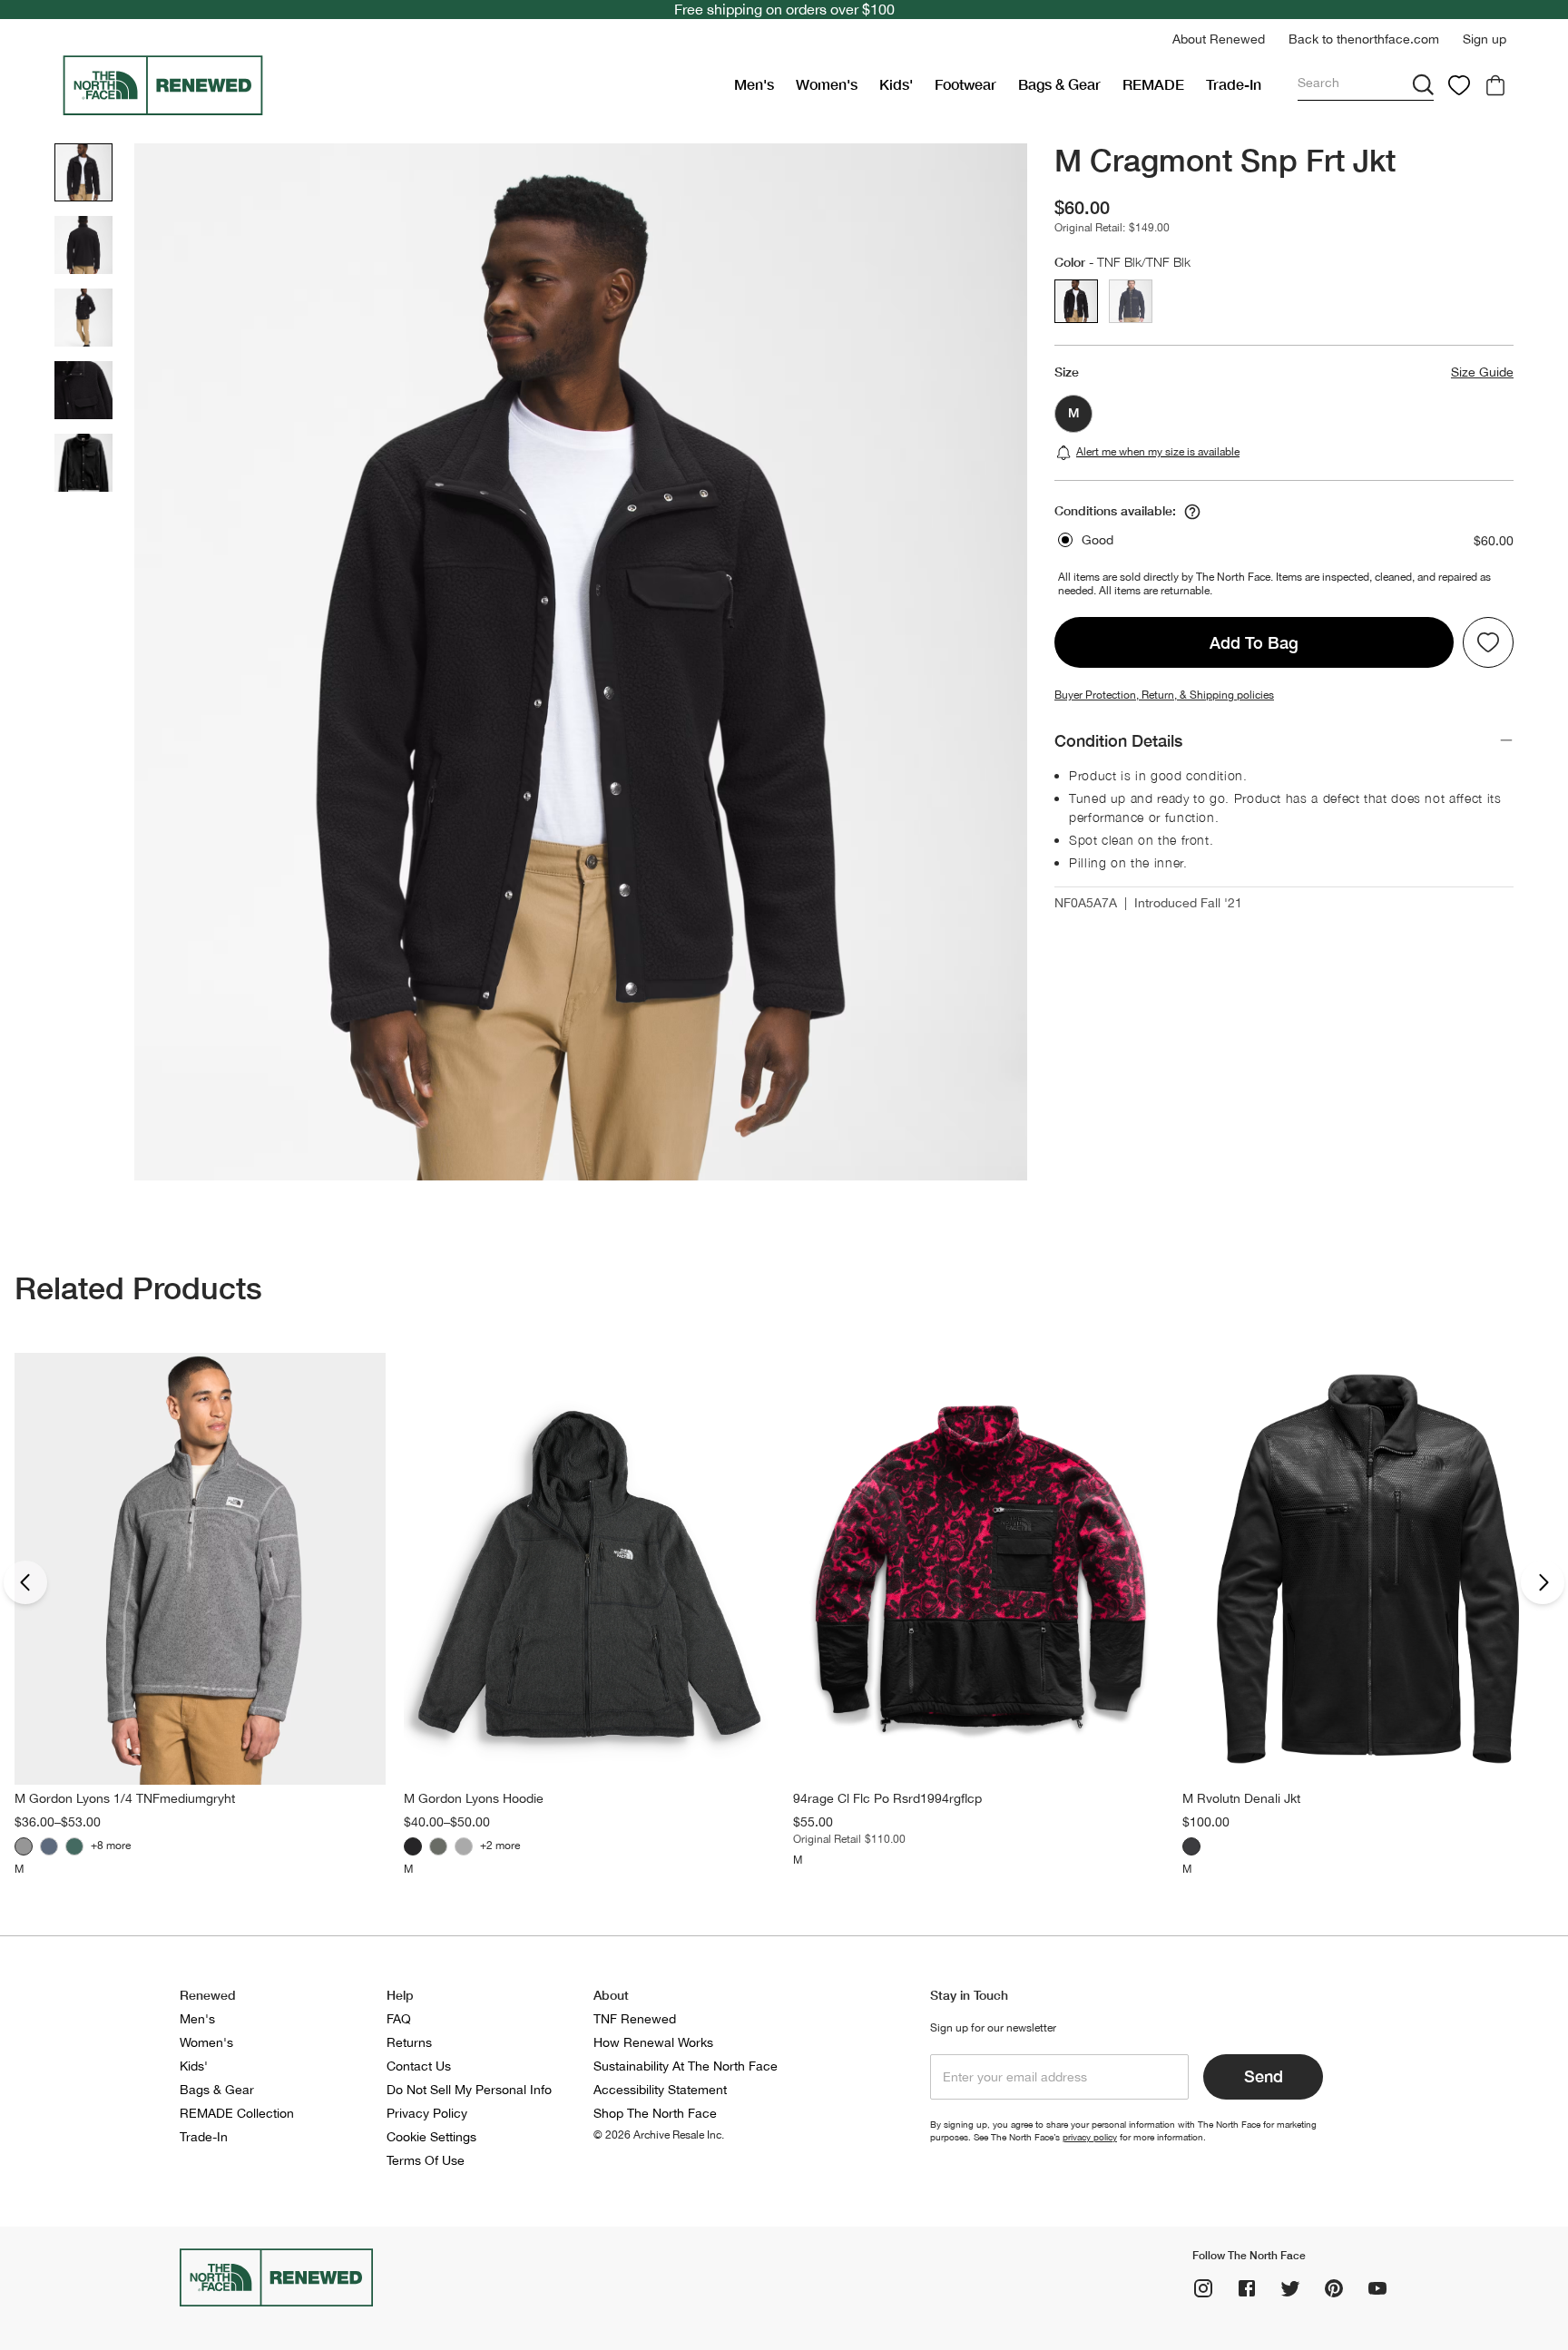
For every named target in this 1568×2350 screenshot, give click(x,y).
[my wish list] (1459, 85)
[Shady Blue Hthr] (49, 1846)
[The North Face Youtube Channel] (1377, 2288)
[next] (1543, 1582)
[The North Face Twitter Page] (1290, 2288)
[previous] (25, 1582)
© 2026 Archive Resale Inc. (659, 2135)
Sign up (1485, 39)
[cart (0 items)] (1495, 85)
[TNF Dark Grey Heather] (1191, 1846)
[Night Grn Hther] (74, 1846)
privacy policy (1090, 2137)
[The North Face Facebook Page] (1247, 2288)
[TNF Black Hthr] (413, 1846)
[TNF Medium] (24, 1846)
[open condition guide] (1192, 512)
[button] (1219, 39)
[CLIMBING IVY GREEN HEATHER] (438, 1846)
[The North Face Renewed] (391, 85)
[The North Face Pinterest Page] (1334, 2288)
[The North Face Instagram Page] (1203, 2288)
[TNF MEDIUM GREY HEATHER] (464, 1846)
